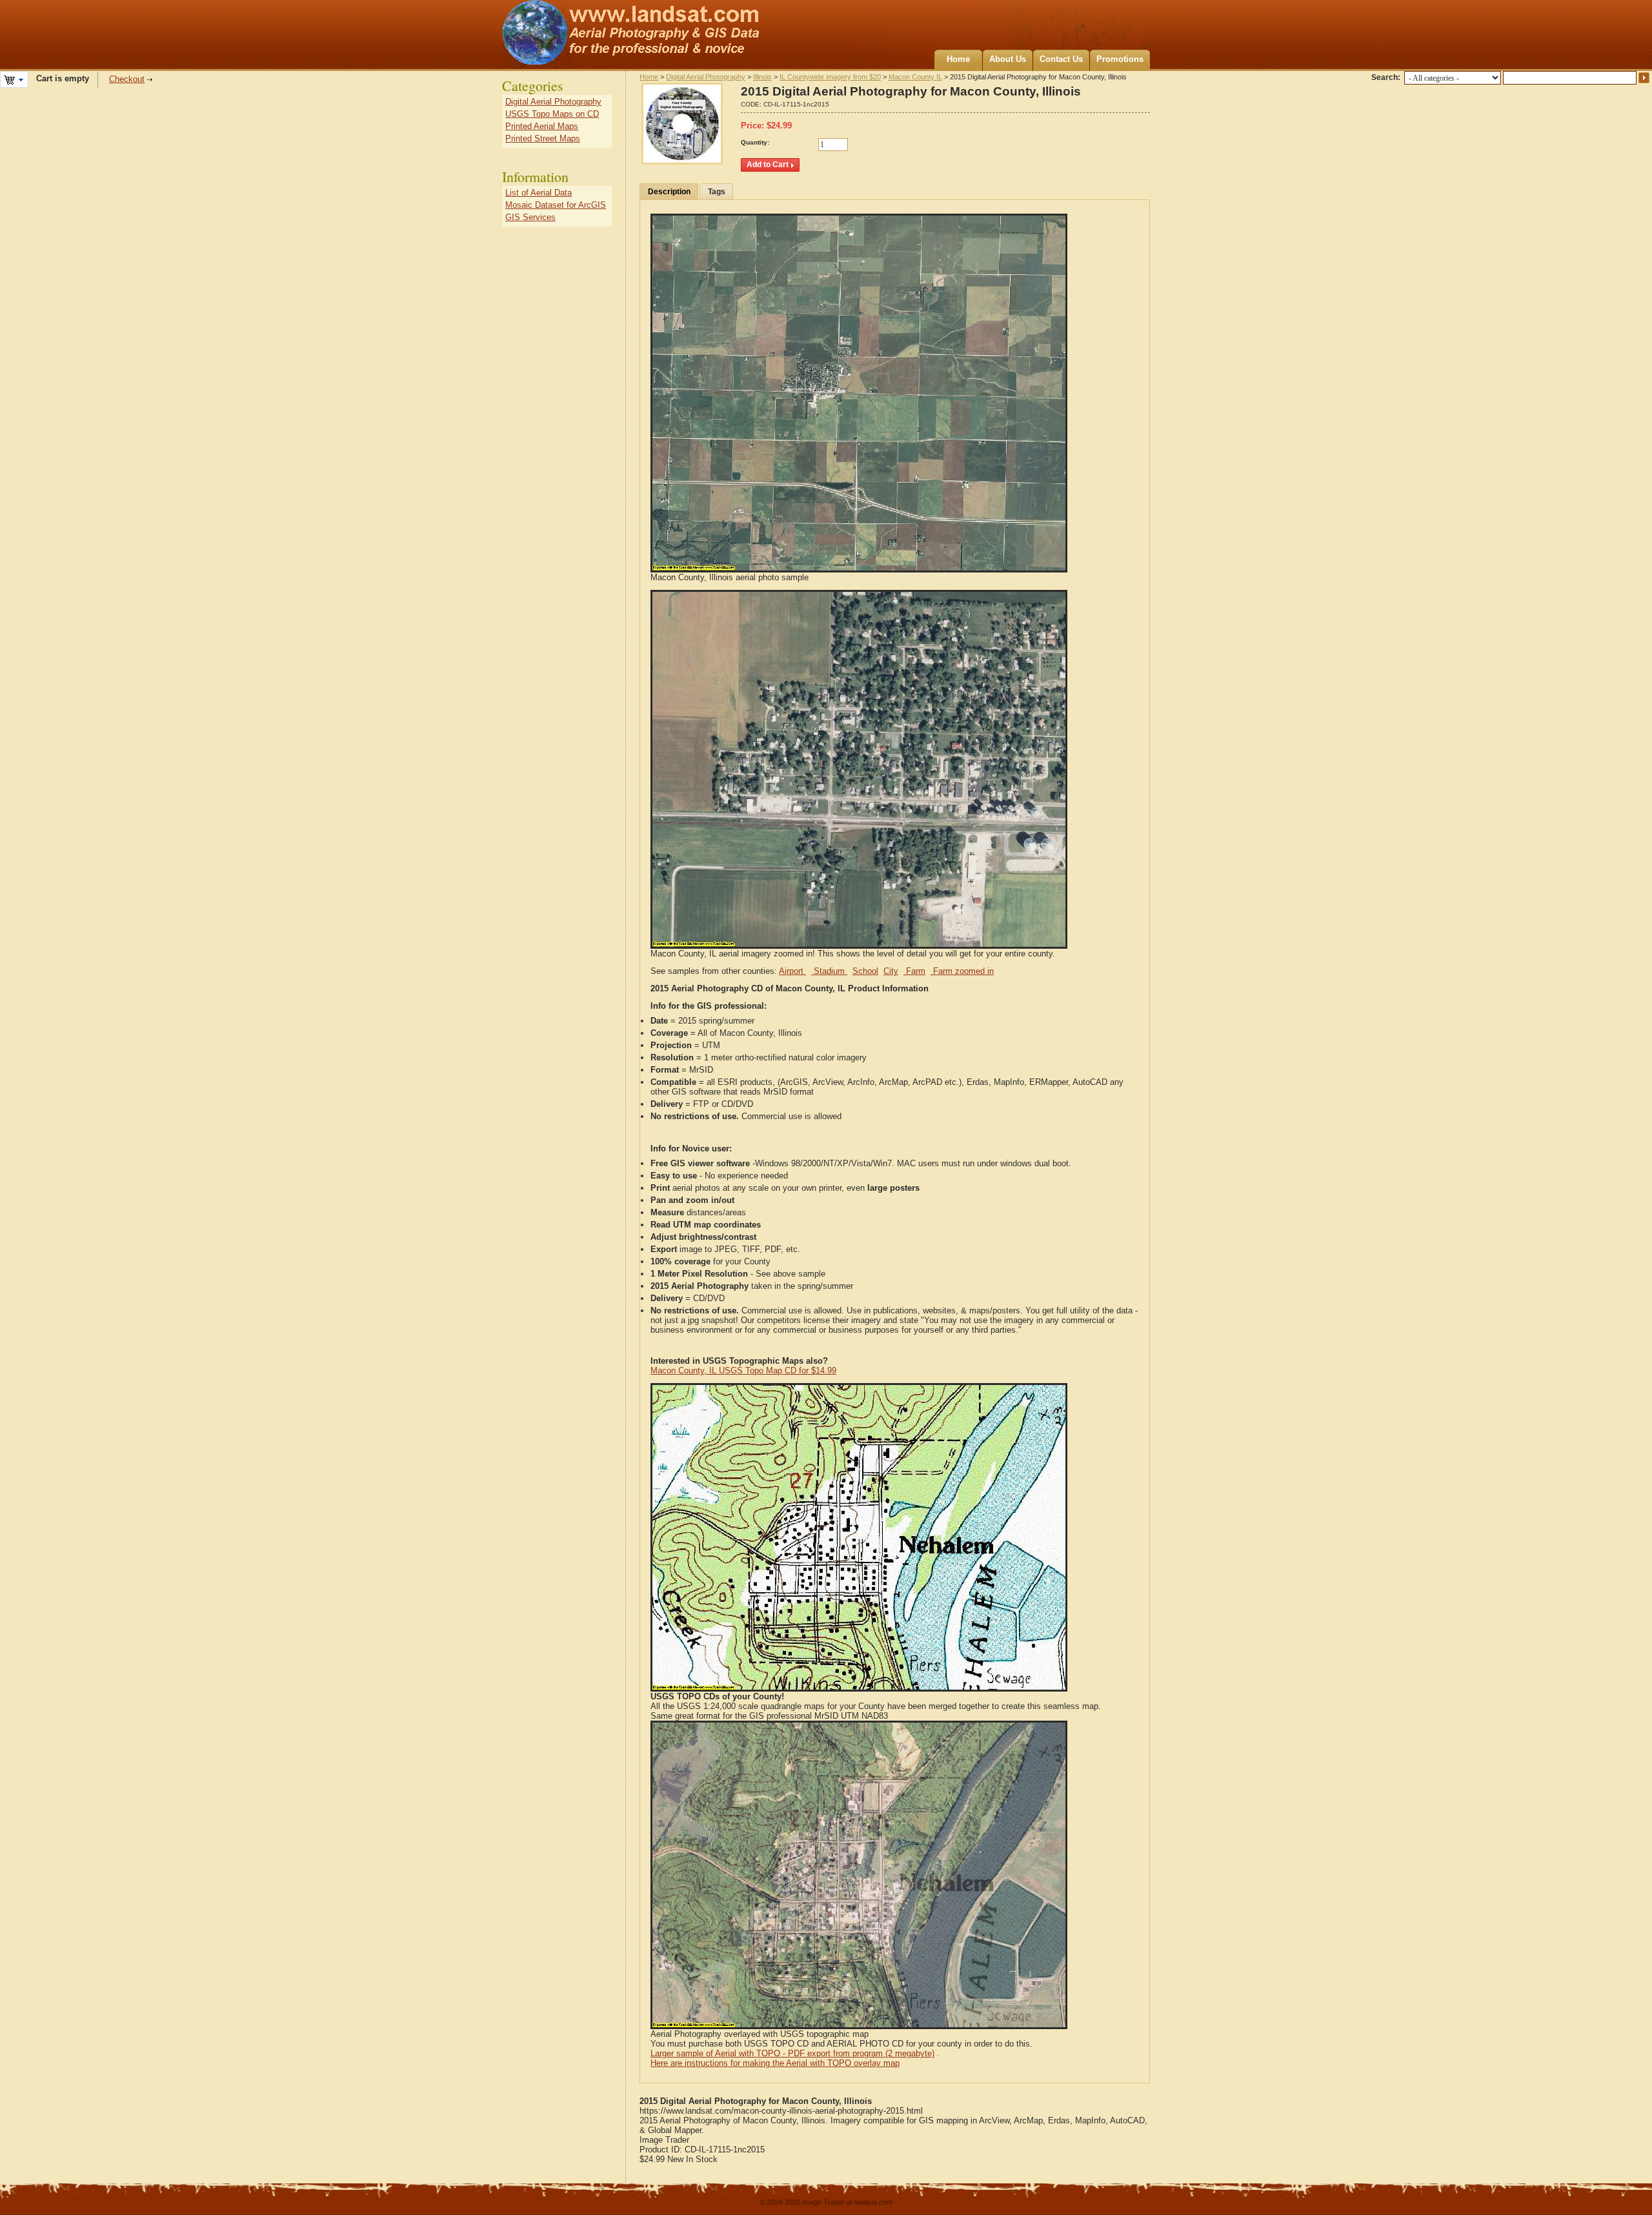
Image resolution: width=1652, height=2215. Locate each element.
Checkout (127, 79)
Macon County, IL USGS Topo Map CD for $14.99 (743, 1370)
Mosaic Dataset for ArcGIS (556, 205)
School (865, 971)
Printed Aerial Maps (542, 126)
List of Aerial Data (539, 193)
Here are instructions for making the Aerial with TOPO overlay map (775, 2063)
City (891, 971)
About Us (1008, 59)
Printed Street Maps (543, 138)
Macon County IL (915, 77)
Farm (914, 971)
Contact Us (1061, 59)
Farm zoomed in (962, 971)
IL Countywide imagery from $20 (830, 77)
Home (958, 59)
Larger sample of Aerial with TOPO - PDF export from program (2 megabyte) (792, 2053)
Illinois (762, 77)
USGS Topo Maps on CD (552, 114)
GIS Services (530, 217)
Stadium (829, 971)
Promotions (1120, 59)
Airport (792, 971)
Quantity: (755, 142)
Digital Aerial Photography (706, 77)
